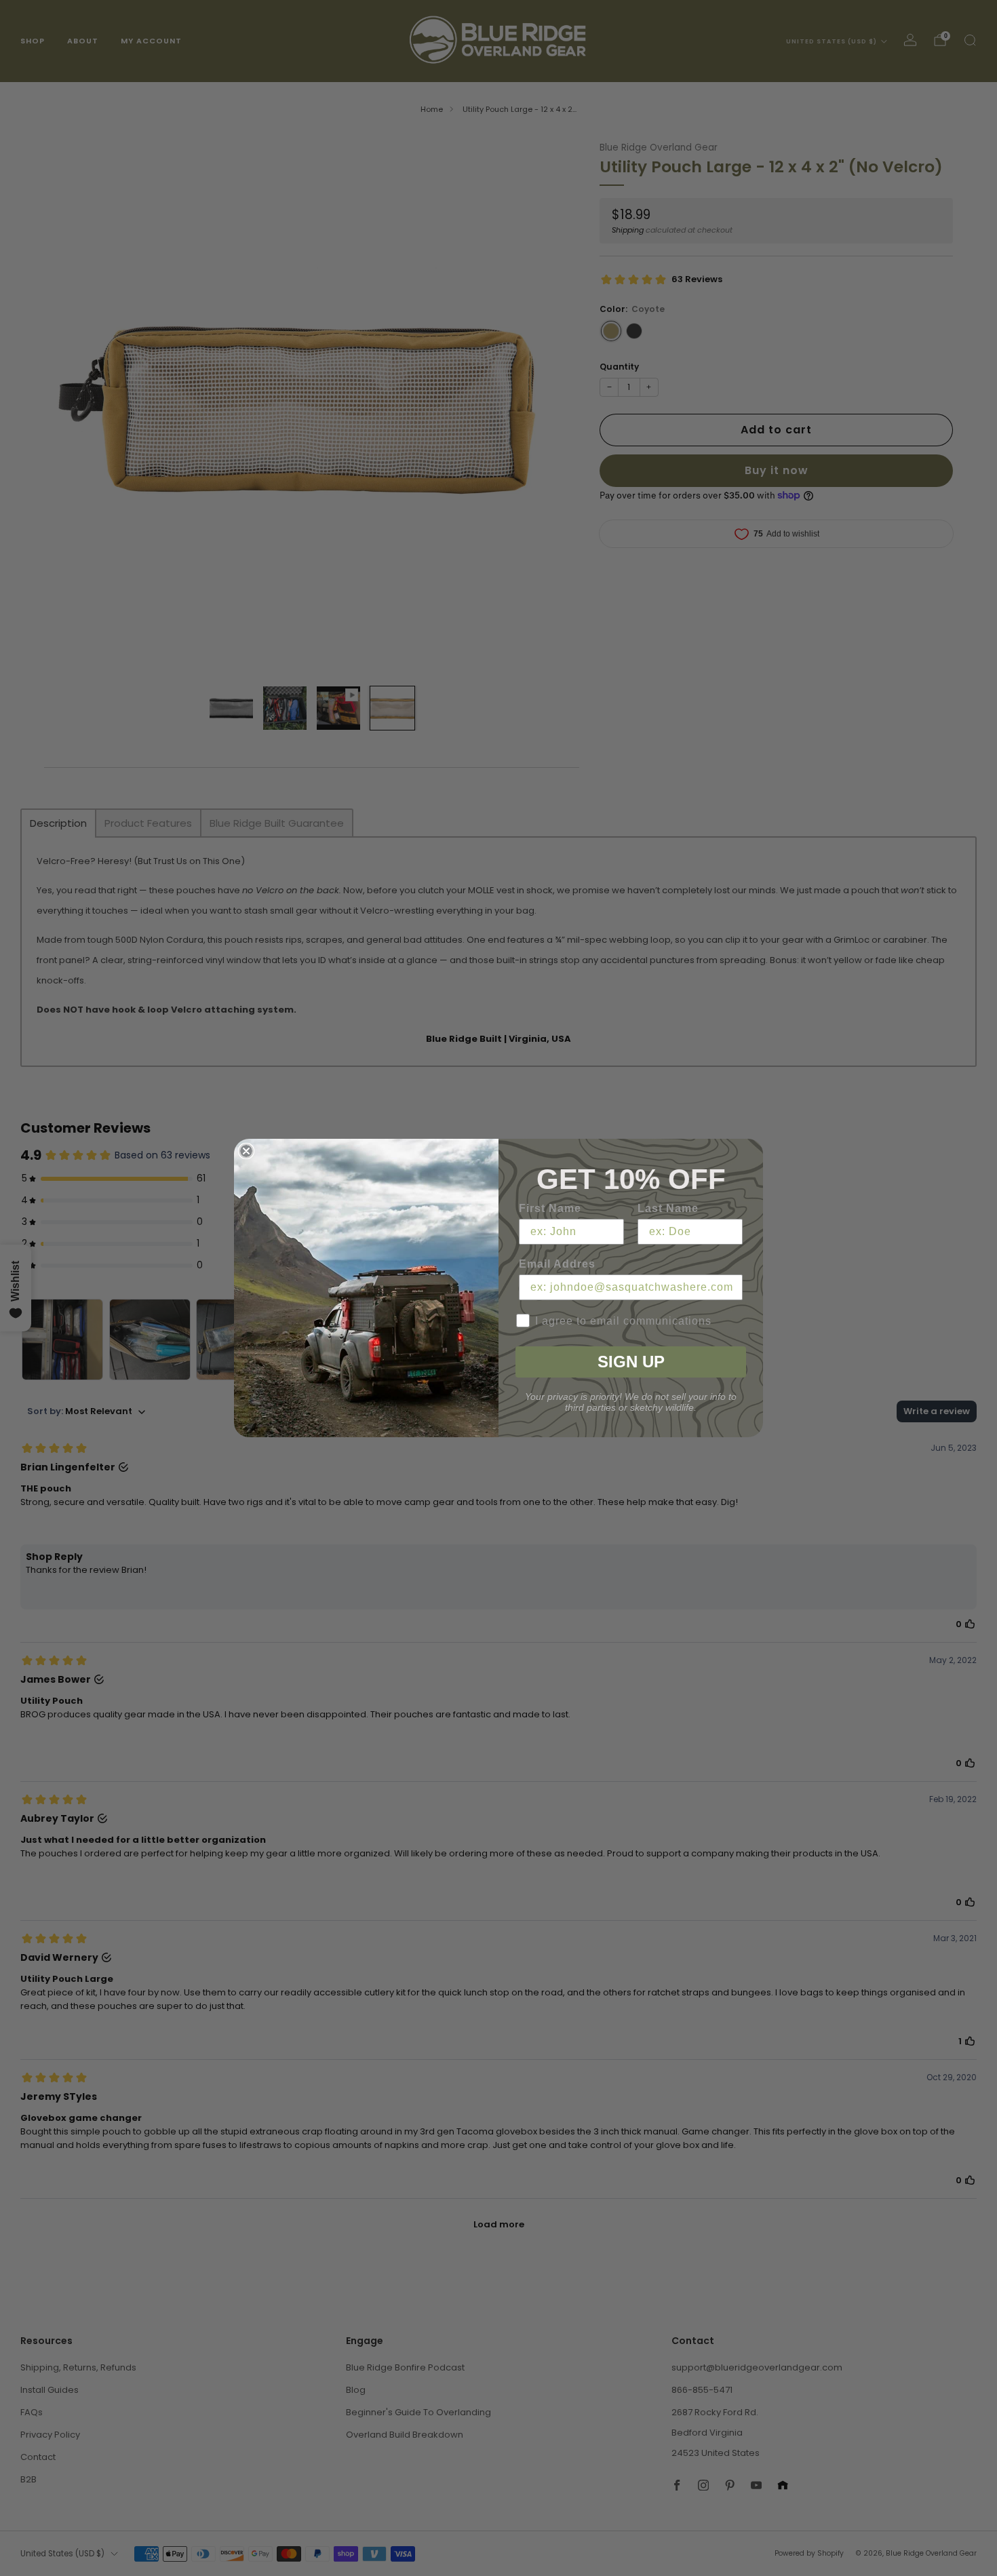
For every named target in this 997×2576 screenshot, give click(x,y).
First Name (550, 1208)
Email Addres (557, 1264)
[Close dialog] (246, 1151)
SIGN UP (631, 1362)
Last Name (668, 1208)
